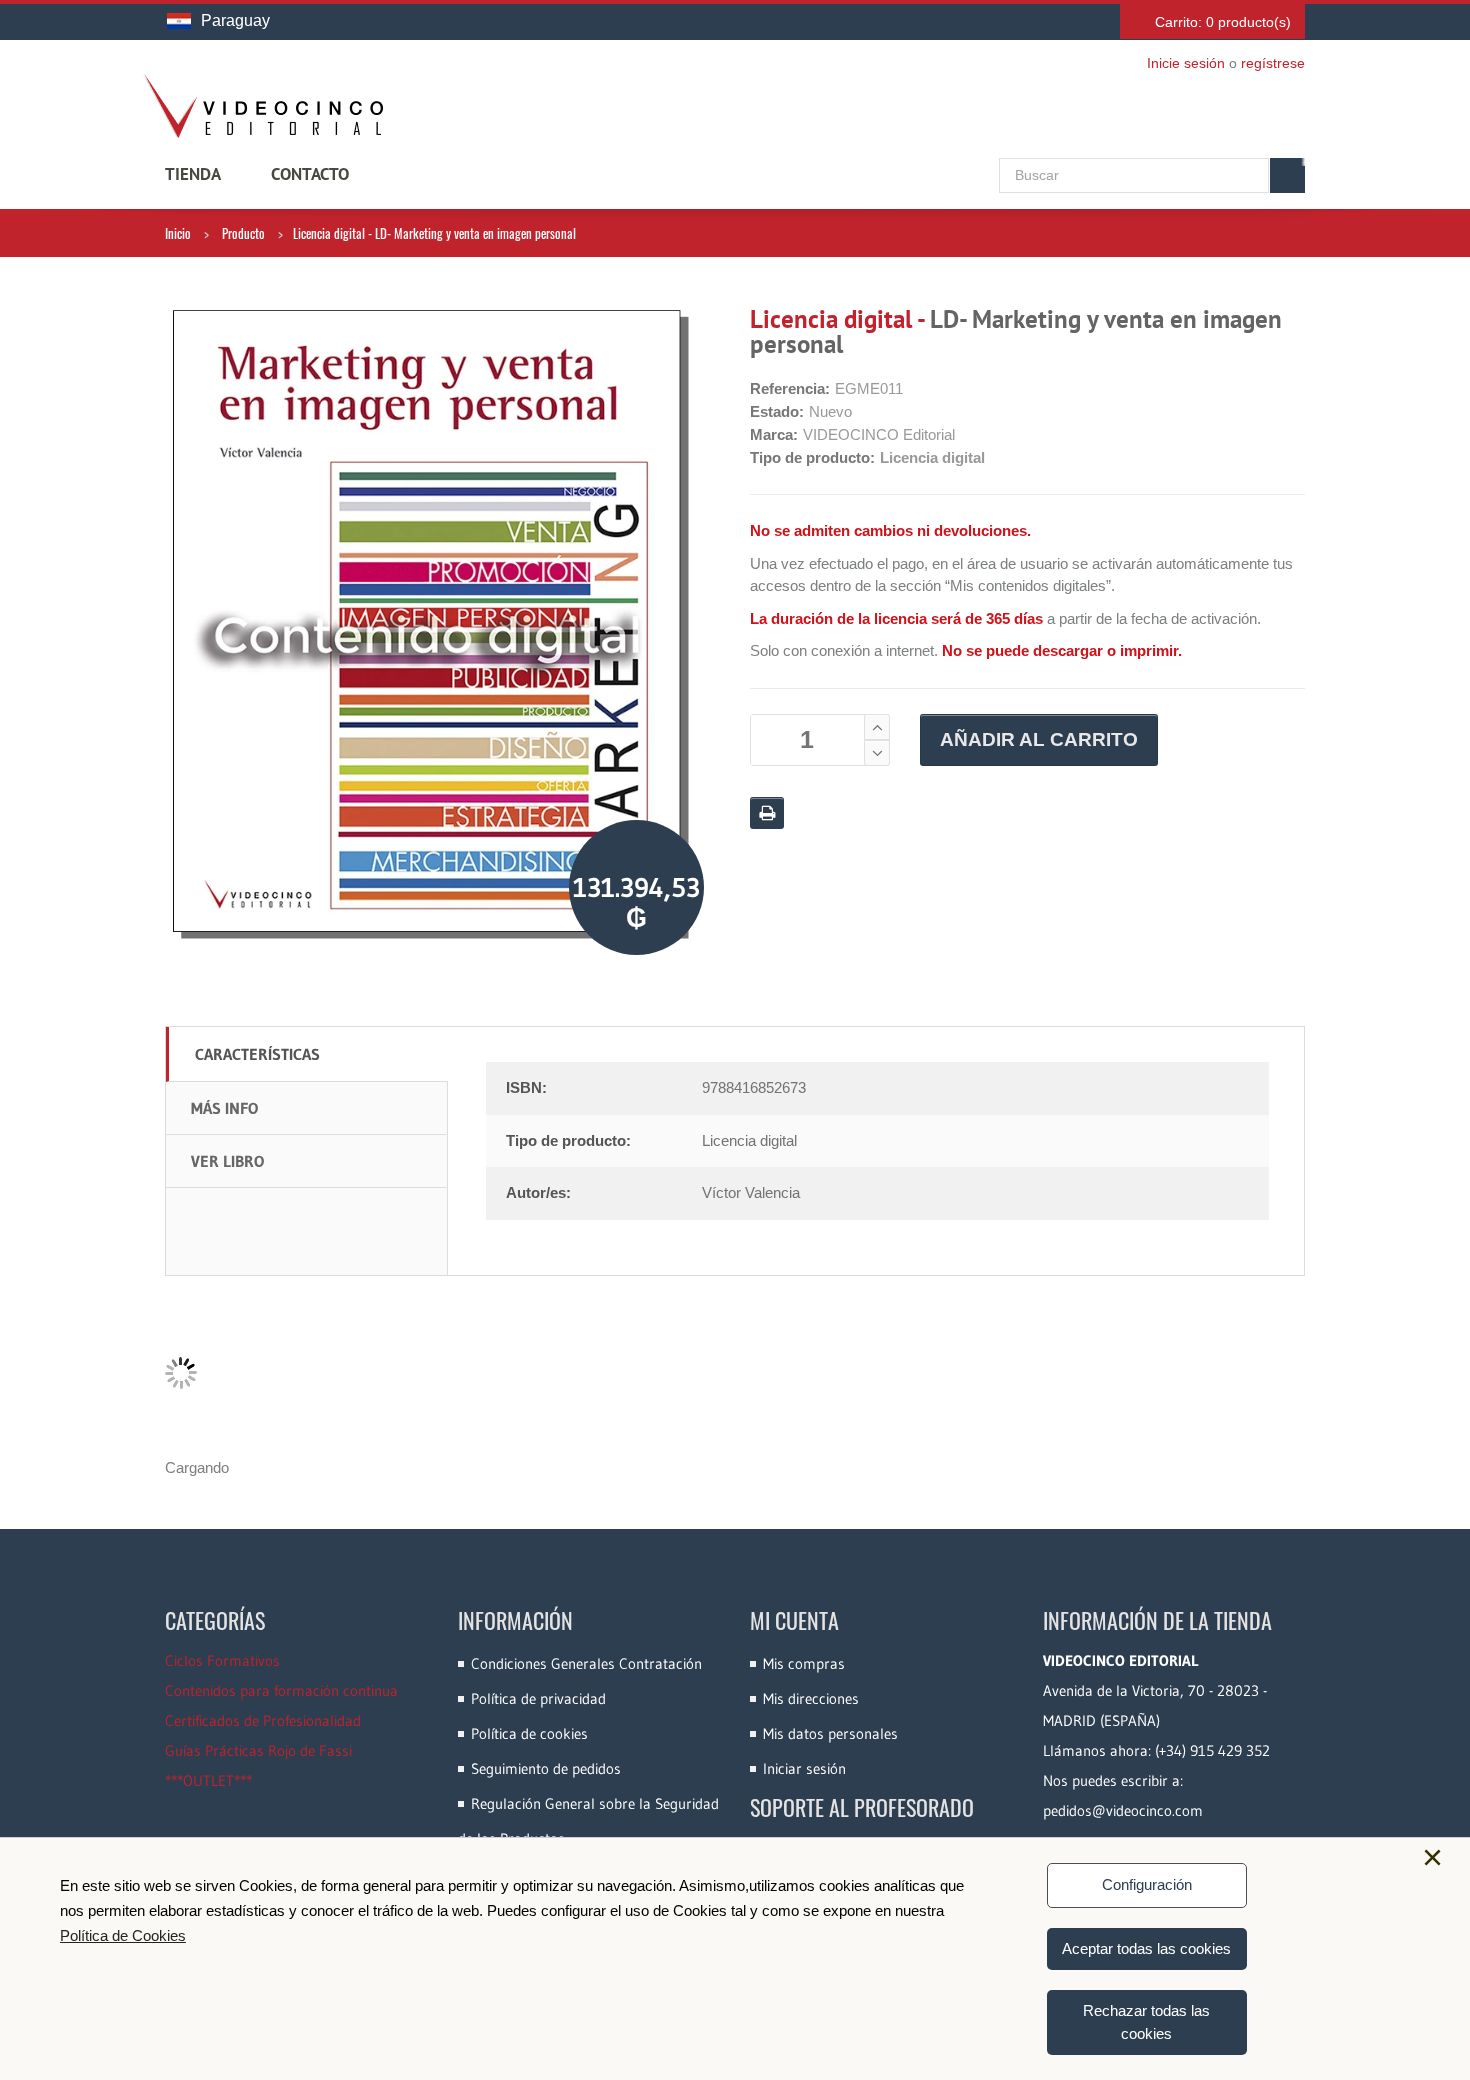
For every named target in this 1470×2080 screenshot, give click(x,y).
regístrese (1273, 63)
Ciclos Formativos (222, 1660)
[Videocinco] (263, 106)
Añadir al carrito (1039, 739)
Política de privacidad (538, 1698)
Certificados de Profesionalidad (263, 1720)
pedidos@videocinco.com (1123, 1810)
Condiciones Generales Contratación (586, 1663)
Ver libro (227, 1161)
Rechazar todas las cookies (1146, 2022)
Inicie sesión (1186, 63)
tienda (193, 174)
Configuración (1147, 1884)
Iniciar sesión (804, 1768)
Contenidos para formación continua (281, 1690)
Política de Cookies (123, 1935)
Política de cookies (529, 1733)
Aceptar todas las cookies (1146, 1948)
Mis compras (804, 1663)
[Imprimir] (767, 813)
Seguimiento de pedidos (546, 1768)
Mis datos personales (830, 1733)
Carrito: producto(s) (1223, 22)
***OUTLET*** (208, 1780)
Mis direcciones (811, 1698)
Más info (224, 1108)
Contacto (310, 174)
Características (257, 1054)
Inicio (178, 233)
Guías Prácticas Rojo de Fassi (258, 1750)
